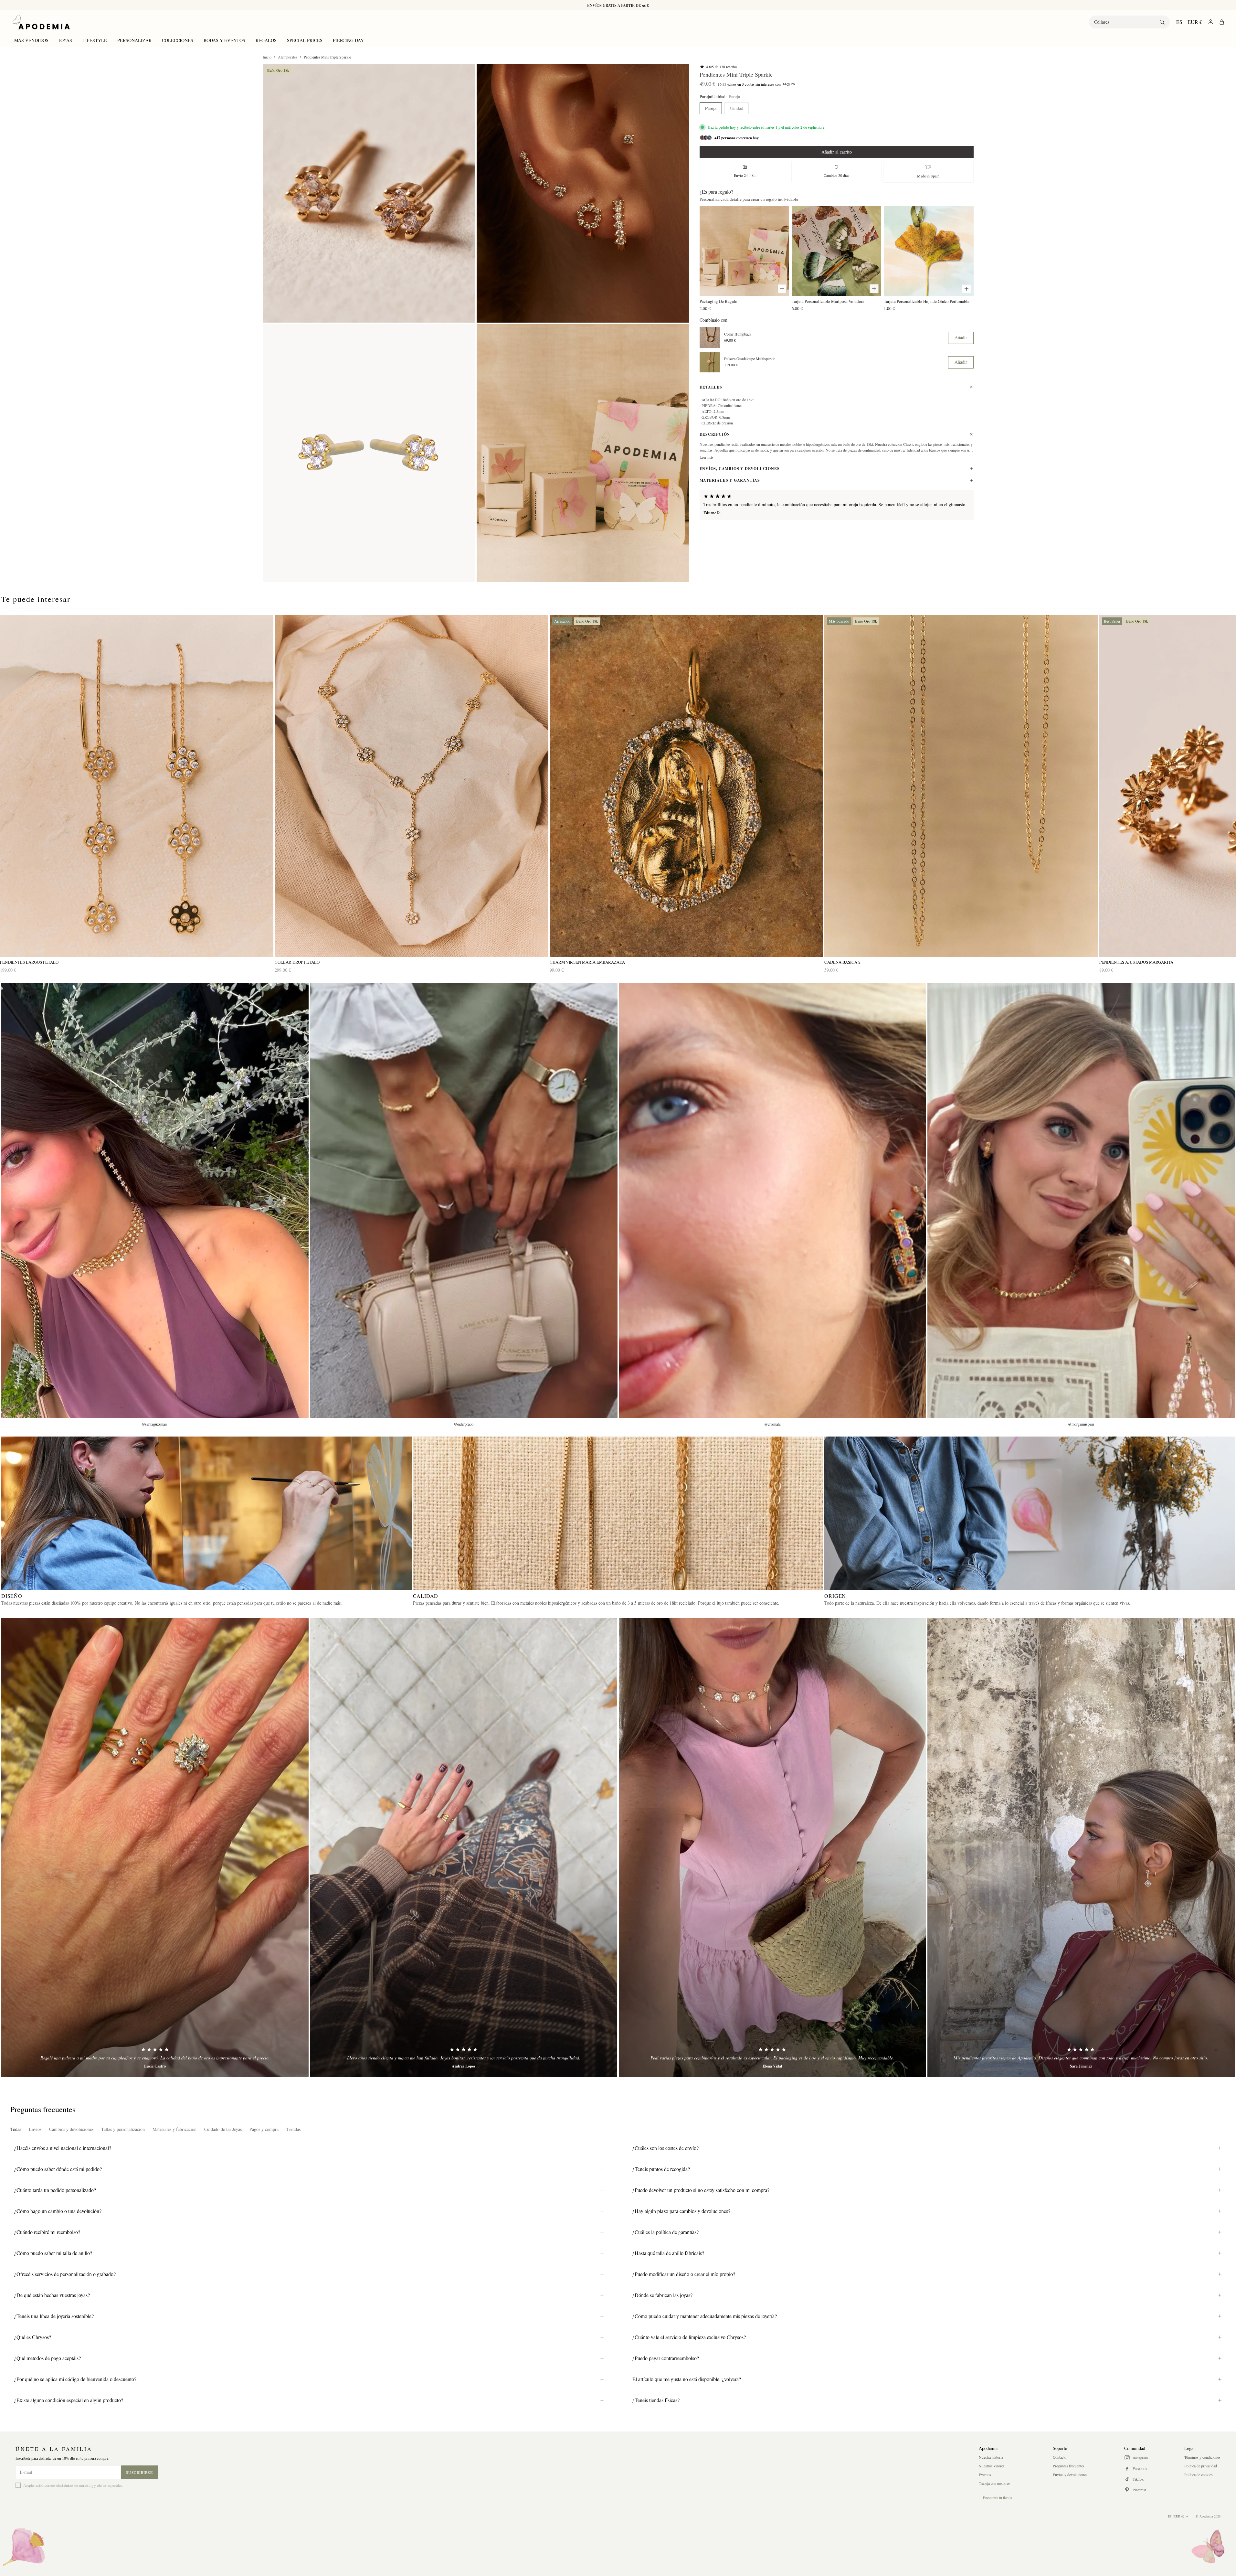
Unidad (737, 108)
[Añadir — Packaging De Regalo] (782, 289)
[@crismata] (772, 1201)
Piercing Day (348, 40)
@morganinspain (1081, 1424)
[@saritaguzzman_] (155, 1201)
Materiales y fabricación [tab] (174, 2129)
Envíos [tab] (35, 2129)
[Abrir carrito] (1222, 22)
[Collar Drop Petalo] (411, 786)
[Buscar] (1162, 22)
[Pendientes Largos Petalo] (137, 786)
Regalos (266, 40)
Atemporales (288, 57)
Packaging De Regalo (718, 301)
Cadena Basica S (842, 962)
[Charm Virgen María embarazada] (686, 786)
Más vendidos (31, 40)
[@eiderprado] (464, 1201)
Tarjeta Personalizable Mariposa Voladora (828, 301)
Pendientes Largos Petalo (29, 962)
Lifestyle (95, 40)
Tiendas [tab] (293, 2129)
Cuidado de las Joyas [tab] (223, 2129)
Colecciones (178, 40)
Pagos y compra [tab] (264, 2129)
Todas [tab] (16, 2129)
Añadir (961, 337)
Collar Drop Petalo (297, 962)
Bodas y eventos (224, 40)
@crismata (772, 1424)
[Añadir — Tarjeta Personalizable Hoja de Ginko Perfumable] (967, 289)
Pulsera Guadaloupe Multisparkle (750, 359)
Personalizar (134, 40)
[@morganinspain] (1081, 1201)
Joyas (65, 40)
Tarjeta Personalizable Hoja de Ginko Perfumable (927, 301)
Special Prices (305, 40)
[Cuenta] (1211, 22)
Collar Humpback (738, 334)
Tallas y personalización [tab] (123, 2129)
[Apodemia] (41, 22)
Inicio (267, 57)
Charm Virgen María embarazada (587, 962)
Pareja (711, 108)
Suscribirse (139, 2472)
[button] (369, 193)
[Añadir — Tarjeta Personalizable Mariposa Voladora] (874, 289)
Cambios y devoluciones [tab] (71, 2129)
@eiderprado (464, 1424)
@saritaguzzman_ (155, 1424)
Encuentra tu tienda (998, 2497)
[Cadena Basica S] (961, 786)
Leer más (707, 457)
